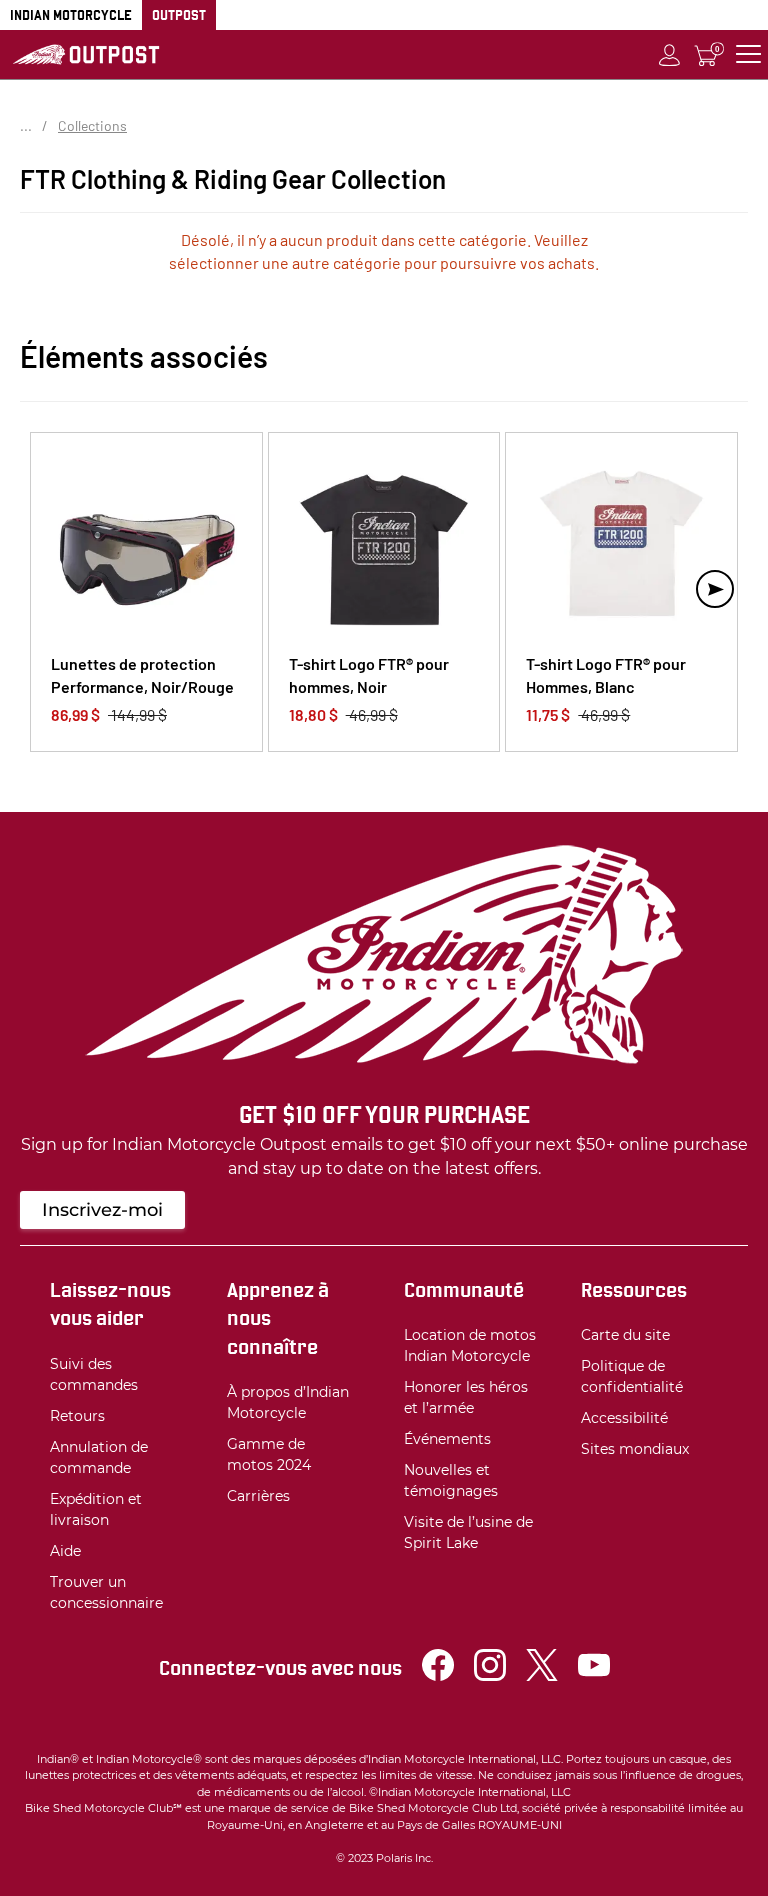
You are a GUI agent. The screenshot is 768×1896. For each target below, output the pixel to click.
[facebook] (438, 1675)
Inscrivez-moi (102, 1210)
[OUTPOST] (86, 54)
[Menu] (748, 54)
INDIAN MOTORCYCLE (71, 15)
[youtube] (594, 1675)
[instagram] (490, 1675)
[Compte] (670, 54)
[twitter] (542, 1675)
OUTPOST (179, 15)
